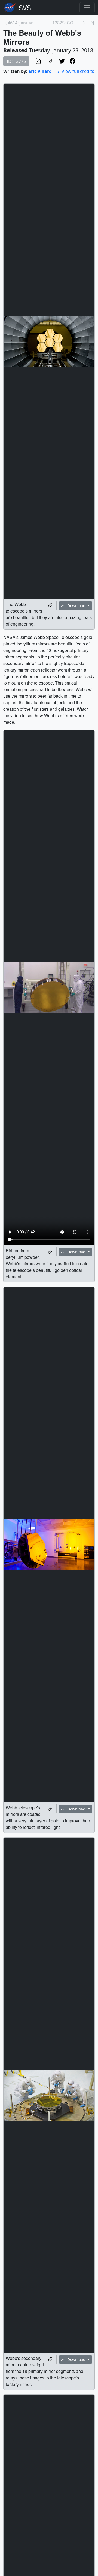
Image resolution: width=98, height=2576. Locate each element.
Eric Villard (40, 71)
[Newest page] (93, 23)
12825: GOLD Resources (67, 23)
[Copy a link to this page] (51, 61)
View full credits (78, 71)
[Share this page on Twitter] (62, 61)
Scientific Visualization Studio (25, 8)
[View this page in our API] (38, 61)
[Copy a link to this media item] (50, 605)
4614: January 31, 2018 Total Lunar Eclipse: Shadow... (22, 23)
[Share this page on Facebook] (73, 61)
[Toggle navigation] (87, 8)
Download (76, 606)
